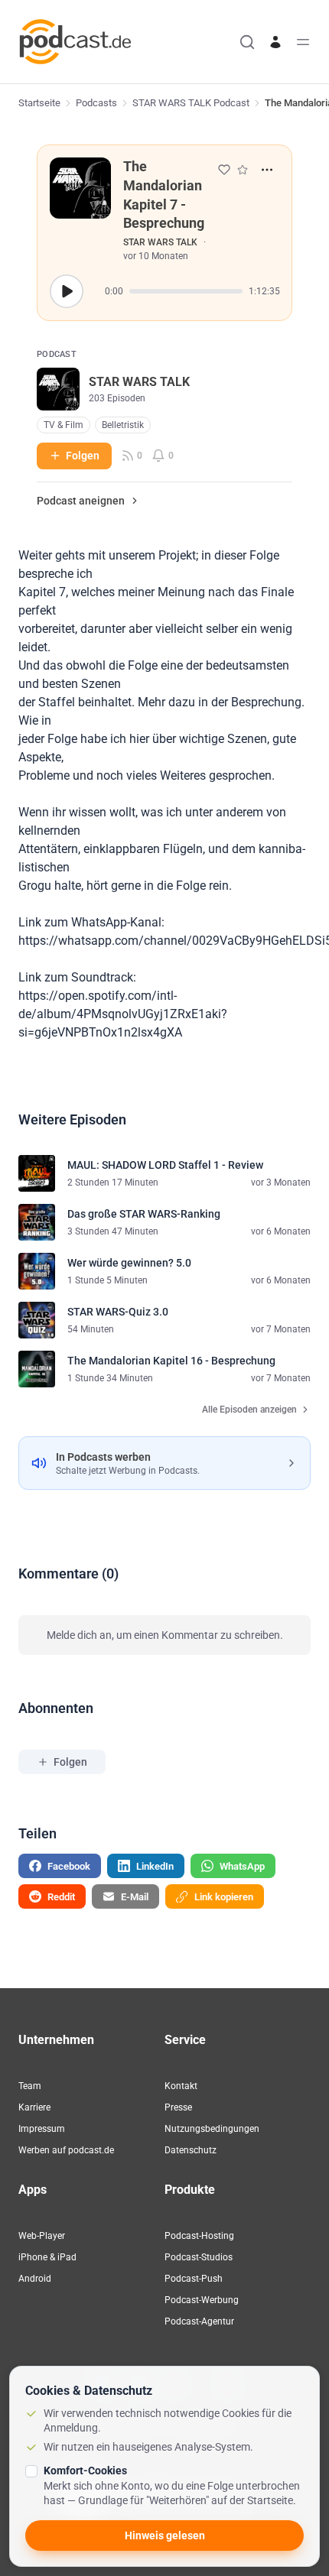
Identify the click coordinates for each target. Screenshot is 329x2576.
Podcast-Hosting (199, 2236)
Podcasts (96, 103)
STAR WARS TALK (160, 242)
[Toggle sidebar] (303, 42)
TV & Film (64, 425)
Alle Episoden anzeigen (249, 1410)
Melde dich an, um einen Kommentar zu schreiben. (165, 1635)
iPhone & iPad (47, 2257)
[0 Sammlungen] (243, 170)
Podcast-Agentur (199, 2321)
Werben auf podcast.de (66, 2150)
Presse (178, 2107)
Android (35, 2279)
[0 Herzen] (224, 170)
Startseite (39, 103)
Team (30, 2086)
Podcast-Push (194, 2279)
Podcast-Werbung (202, 2300)
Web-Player (42, 2236)
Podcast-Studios (199, 2257)
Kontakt (181, 2086)
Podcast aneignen (81, 501)
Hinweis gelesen (165, 2535)
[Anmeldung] (275, 42)
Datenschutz (191, 2150)
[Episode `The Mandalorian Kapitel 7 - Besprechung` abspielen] (67, 291)
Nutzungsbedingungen (212, 2129)
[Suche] (247, 42)
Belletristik (123, 425)
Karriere (34, 2107)
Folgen (83, 456)
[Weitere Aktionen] (267, 170)
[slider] (186, 291)
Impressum (42, 2129)
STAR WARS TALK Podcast (191, 103)
